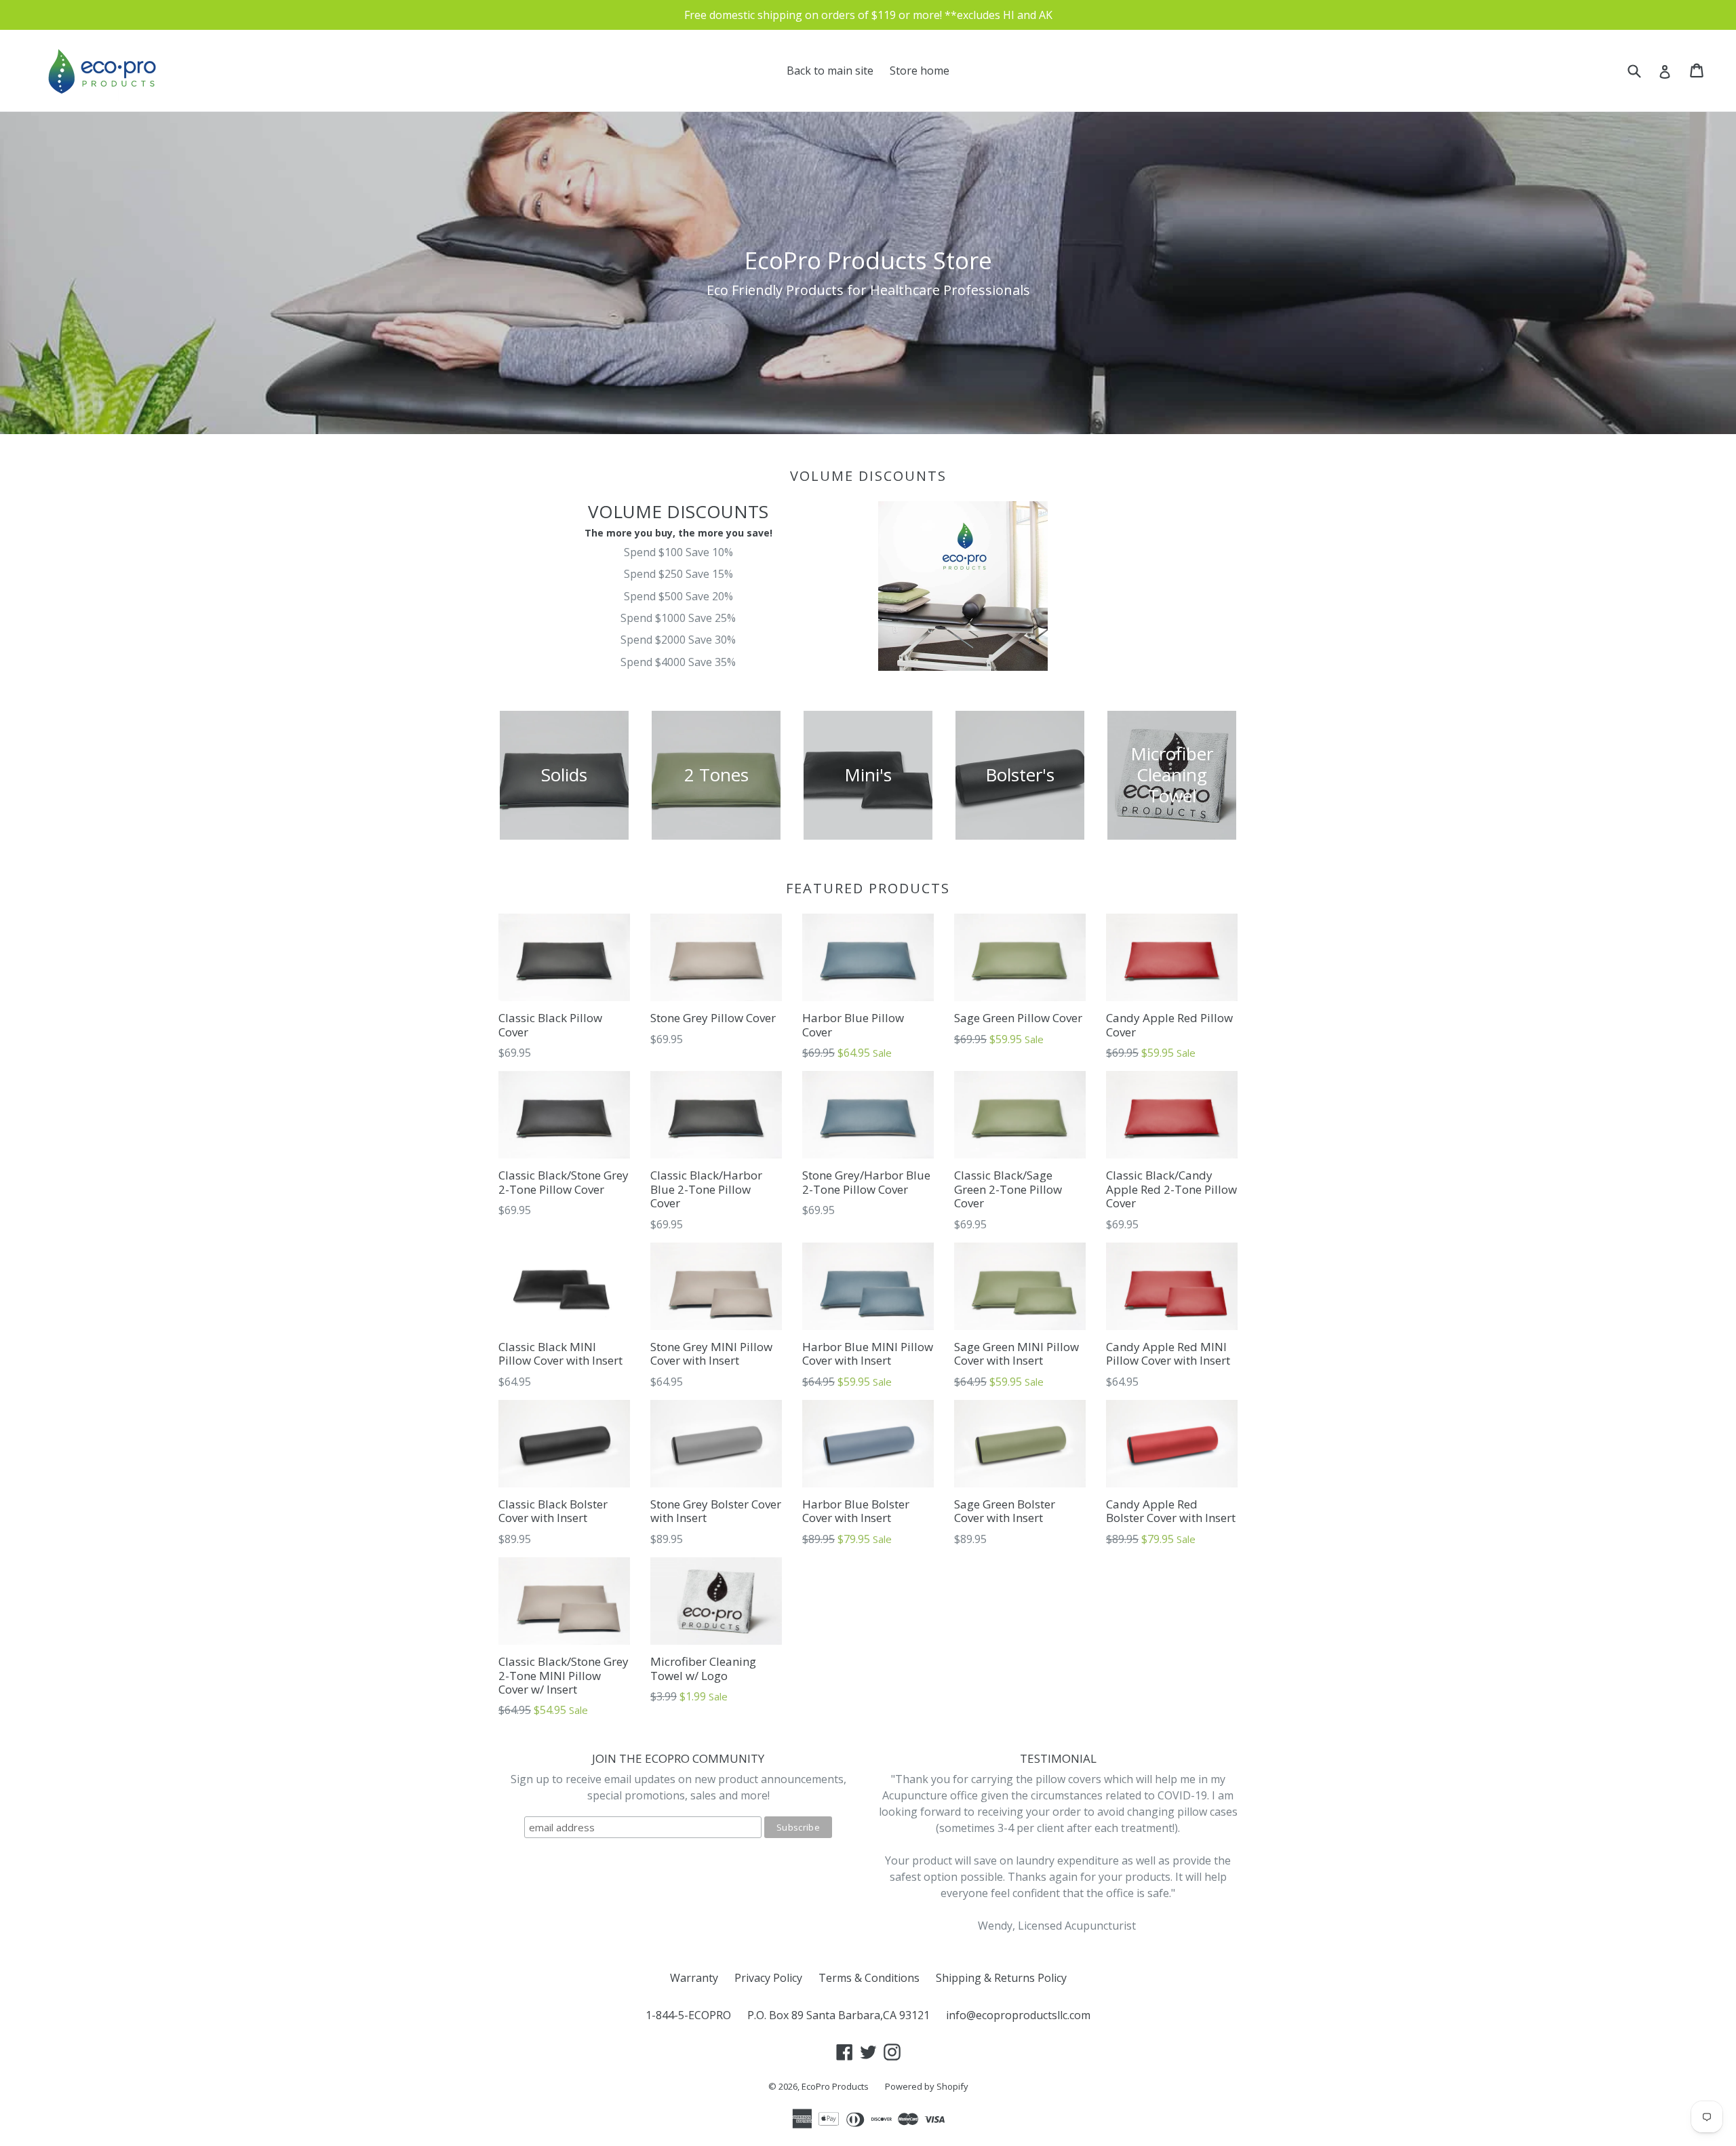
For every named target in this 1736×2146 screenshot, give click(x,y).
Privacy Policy (768, 1978)
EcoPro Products (835, 2086)
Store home (920, 71)
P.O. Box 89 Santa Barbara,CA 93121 (839, 2015)
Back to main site (830, 71)
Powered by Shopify (927, 2086)
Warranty (694, 1978)
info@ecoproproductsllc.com (1018, 2015)
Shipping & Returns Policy (1001, 1978)
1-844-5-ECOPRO (688, 2015)
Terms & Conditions (869, 1978)
